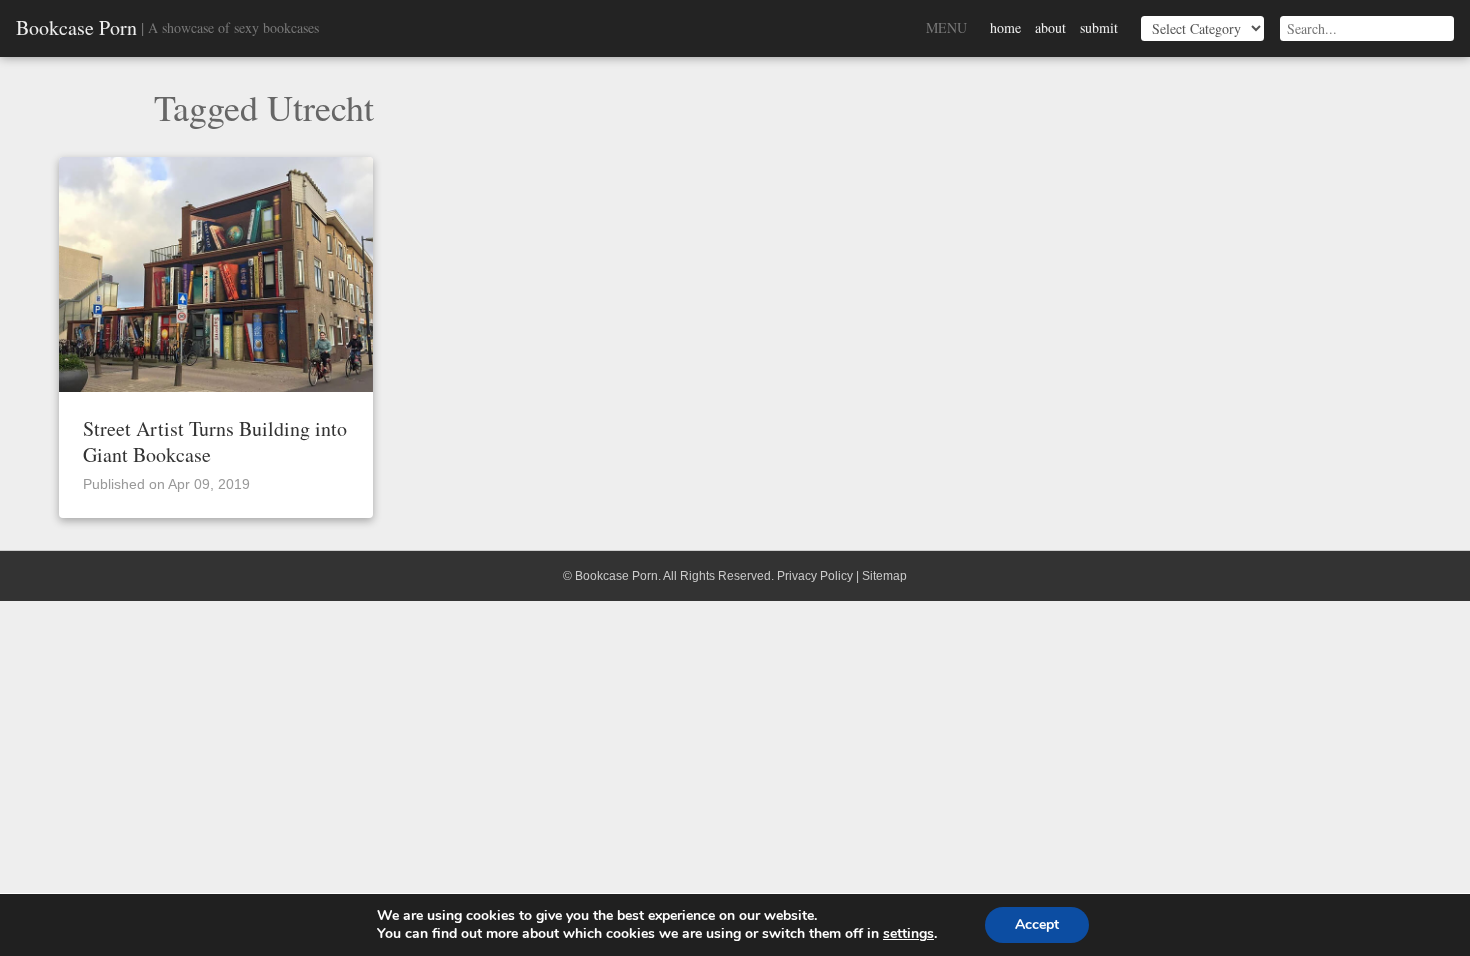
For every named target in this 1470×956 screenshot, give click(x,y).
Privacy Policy (815, 576)
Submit (1099, 27)
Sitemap (884, 576)
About (1050, 27)
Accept (1037, 924)
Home (1005, 27)
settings (908, 934)
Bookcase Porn (76, 28)
